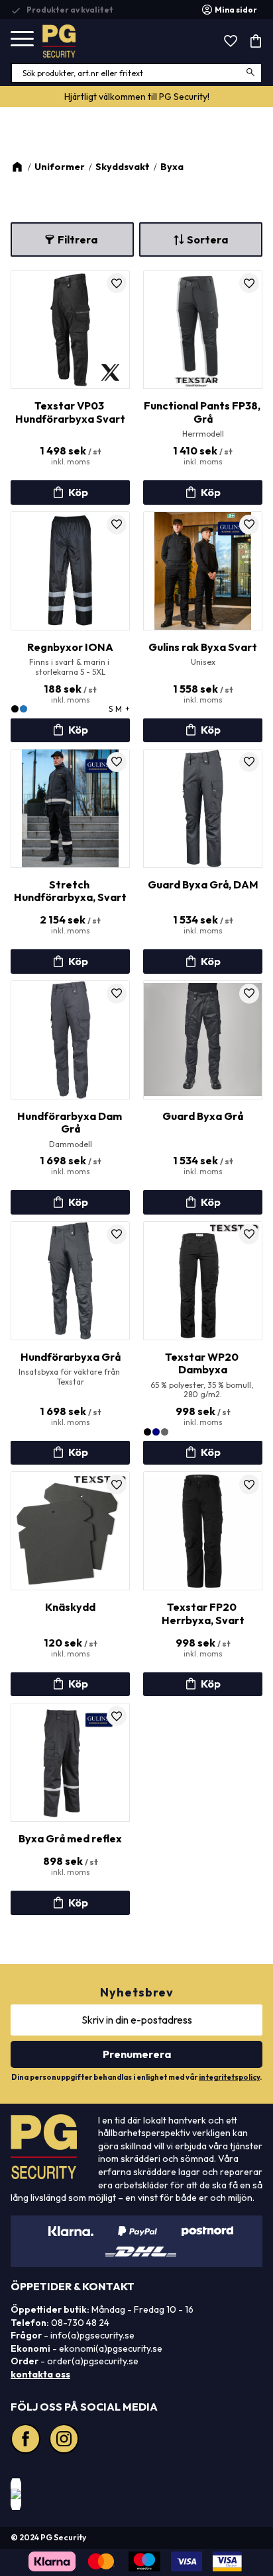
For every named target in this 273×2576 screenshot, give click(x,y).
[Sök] (251, 73)
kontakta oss (40, 2374)
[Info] (70, 492)
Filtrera (78, 239)
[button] (22, 39)
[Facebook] (27, 2440)
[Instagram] (66, 2440)
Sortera (207, 239)
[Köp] (70, 1684)
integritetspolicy (229, 2077)
